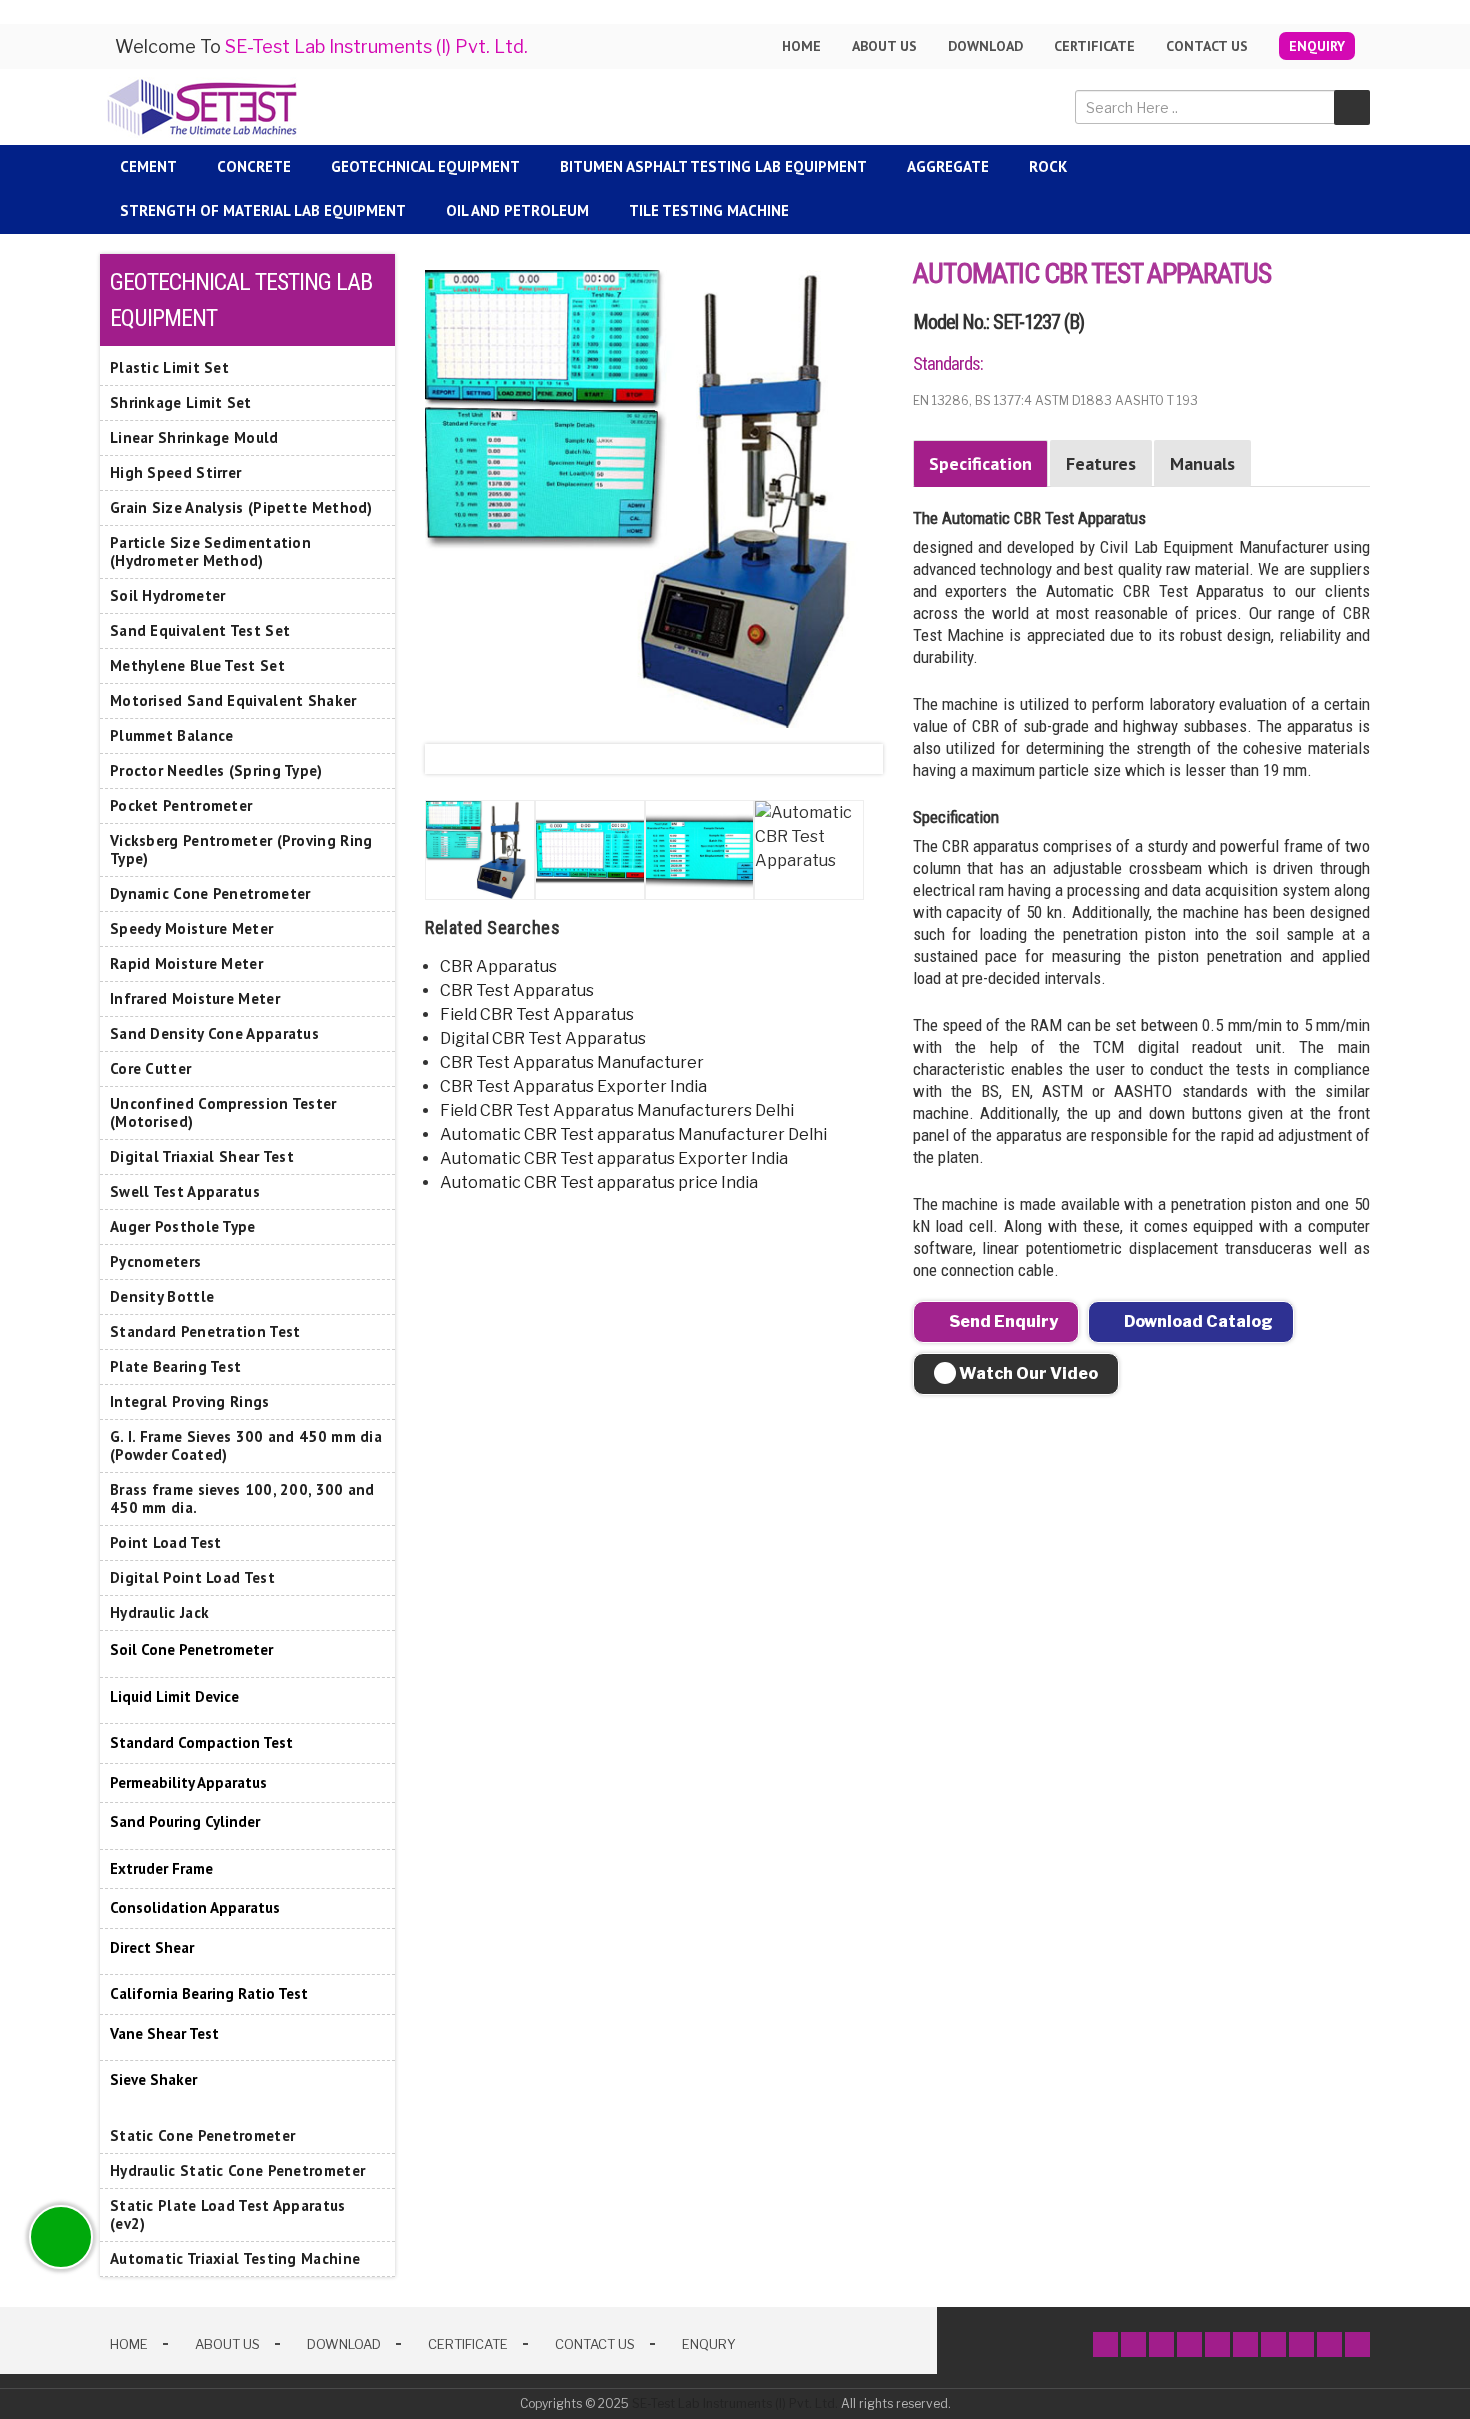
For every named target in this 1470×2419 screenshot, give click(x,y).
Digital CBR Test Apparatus (543, 1038)
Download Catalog (1197, 1321)
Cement (148, 166)
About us (884, 46)
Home (801, 46)
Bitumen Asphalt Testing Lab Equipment (713, 166)
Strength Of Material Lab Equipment (263, 210)
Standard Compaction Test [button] (201, 1742)
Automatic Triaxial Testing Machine (235, 2258)
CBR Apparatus (498, 966)
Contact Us (1207, 46)
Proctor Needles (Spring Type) (216, 770)
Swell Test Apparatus (185, 1191)
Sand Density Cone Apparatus (214, 1033)
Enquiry (1317, 46)
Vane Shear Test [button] (164, 2033)
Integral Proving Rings (190, 1401)
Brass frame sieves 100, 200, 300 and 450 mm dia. (242, 1498)
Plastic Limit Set (169, 367)
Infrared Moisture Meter (195, 998)
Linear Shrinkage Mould (194, 437)
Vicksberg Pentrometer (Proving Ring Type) (241, 849)
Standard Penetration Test (205, 1331)
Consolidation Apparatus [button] (195, 1907)
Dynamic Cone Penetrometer (210, 893)
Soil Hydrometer (168, 595)
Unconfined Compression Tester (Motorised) (223, 1112)
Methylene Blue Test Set (197, 665)
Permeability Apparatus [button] (188, 1782)
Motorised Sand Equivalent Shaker (233, 700)
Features (1101, 463)
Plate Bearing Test (175, 1366)
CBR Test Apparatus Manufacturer (572, 1062)
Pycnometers (155, 1261)
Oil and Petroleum (517, 210)
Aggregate (948, 166)
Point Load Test (166, 1542)
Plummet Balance (172, 735)
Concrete (254, 166)
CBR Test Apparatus (517, 990)
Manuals (1202, 463)
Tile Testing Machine (709, 210)
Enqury (709, 2344)
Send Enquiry (1002, 1321)
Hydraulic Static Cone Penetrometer (237, 2170)
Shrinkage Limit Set (181, 402)
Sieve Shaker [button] (153, 2079)
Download (985, 46)
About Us (227, 2344)
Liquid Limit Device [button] (174, 1696)
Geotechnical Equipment (425, 166)
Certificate (1094, 46)
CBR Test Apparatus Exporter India (573, 1086)
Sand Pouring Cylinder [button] (185, 1821)
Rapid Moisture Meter (186, 963)
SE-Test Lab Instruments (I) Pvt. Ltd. (735, 2403)
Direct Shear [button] (152, 1947)
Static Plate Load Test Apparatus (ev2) (228, 2214)
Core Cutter (150, 1068)
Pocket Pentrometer (181, 805)
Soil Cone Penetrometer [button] (191, 1649)
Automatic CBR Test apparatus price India (599, 1182)
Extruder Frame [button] (161, 1868)
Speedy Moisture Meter (191, 928)
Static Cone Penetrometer (202, 2135)
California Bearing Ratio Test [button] (209, 1993)
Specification (980, 463)
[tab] (247, 1650)
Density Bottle (162, 1296)
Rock (1048, 166)
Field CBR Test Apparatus (537, 1014)
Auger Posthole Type (183, 1226)
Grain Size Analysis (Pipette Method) (241, 507)
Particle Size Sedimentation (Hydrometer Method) (210, 551)
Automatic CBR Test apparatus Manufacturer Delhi (633, 1134)
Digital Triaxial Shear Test (202, 1156)
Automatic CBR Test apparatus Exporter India (614, 1158)
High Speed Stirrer (175, 472)
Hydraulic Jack (159, 1612)
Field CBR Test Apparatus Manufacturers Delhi (617, 1110)
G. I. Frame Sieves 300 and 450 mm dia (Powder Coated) (246, 1445)
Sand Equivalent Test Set (200, 630)
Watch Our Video (1027, 1373)
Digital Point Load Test (192, 1577)
